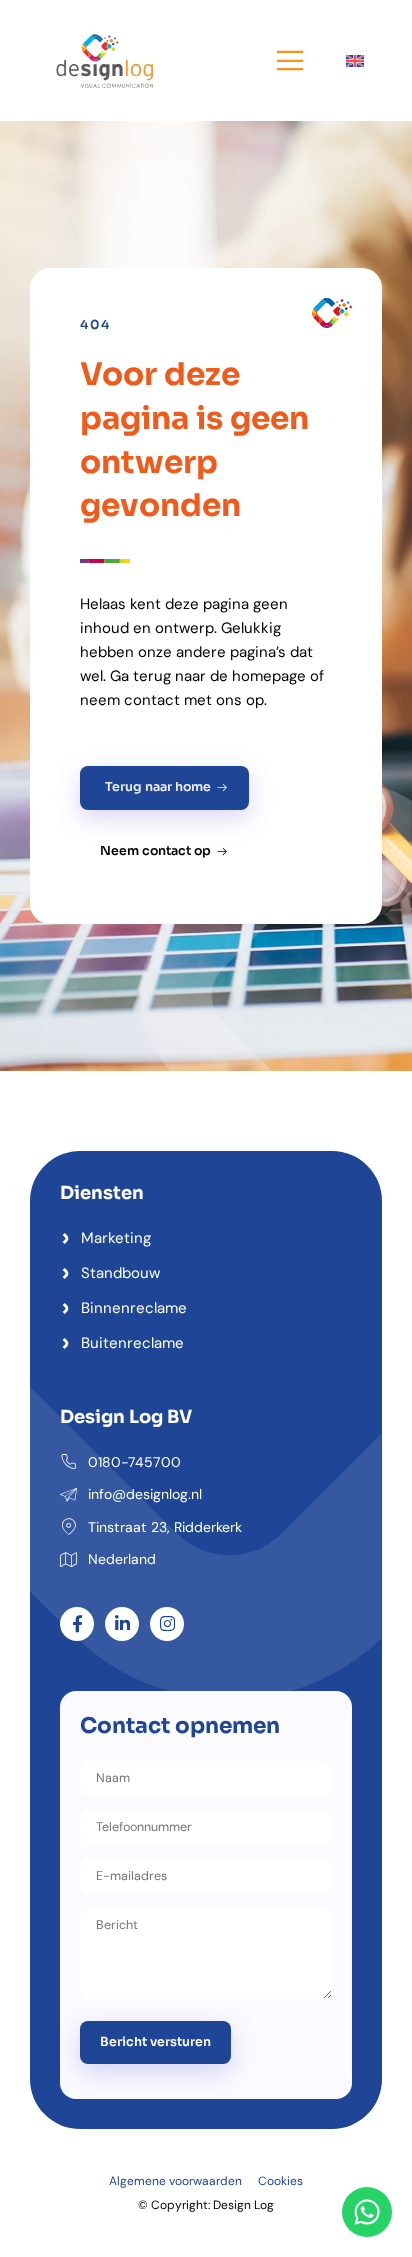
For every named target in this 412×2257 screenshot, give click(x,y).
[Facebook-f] (77, 1624)
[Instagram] (167, 1624)
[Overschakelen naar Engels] (355, 60)
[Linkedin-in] (122, 1624)
